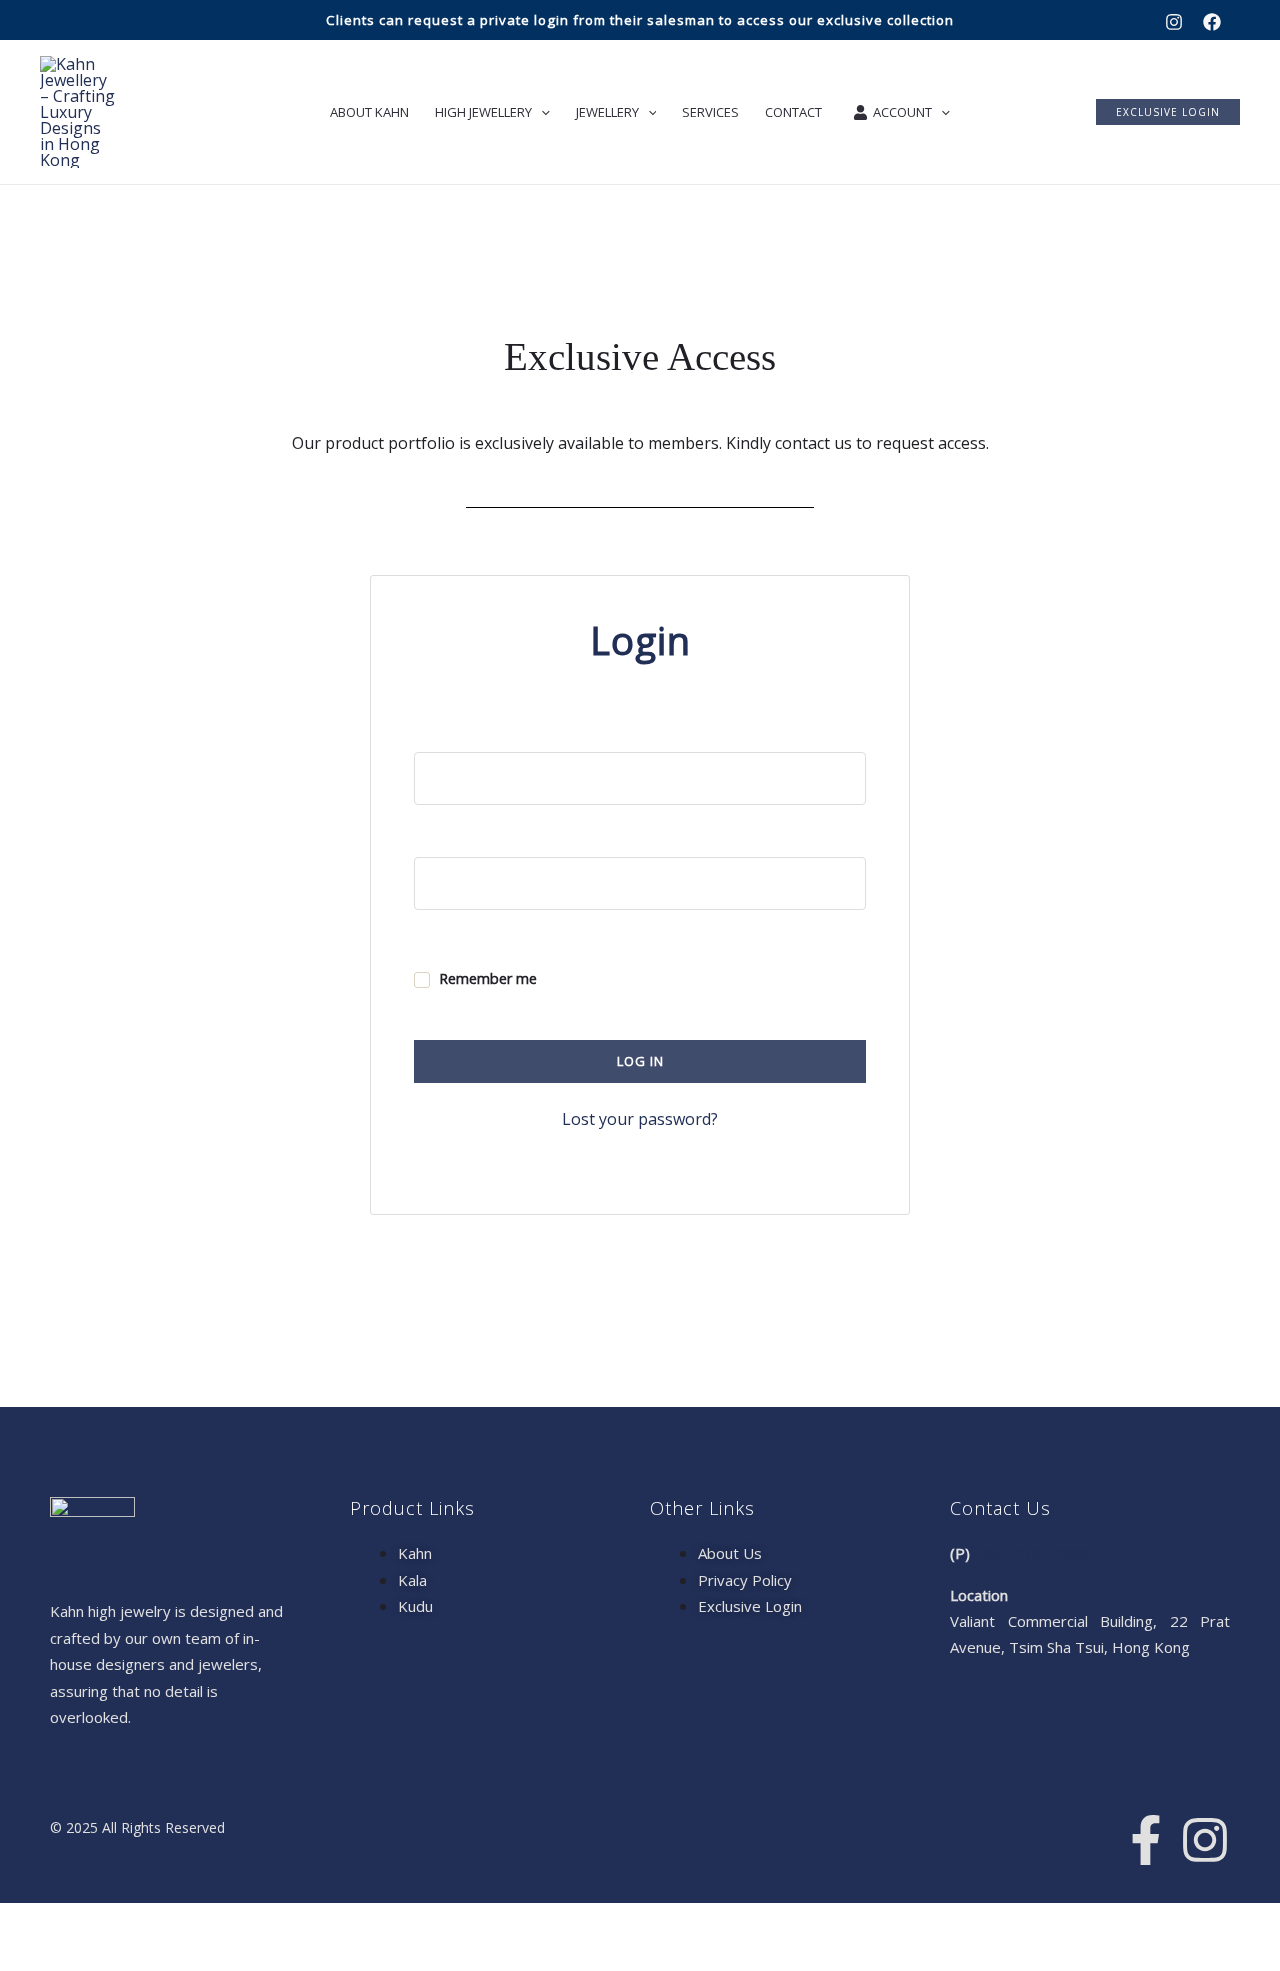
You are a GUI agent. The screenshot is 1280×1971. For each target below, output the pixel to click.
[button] (1168, 112)
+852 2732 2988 (1032, 1553)
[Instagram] (1174, 22)
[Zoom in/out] (26, 1922)
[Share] (138, 1922)
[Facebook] (1212, 22)
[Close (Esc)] (194, 1922)
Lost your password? (640, 1119)
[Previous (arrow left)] (26, 1956)
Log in (640, 1061)
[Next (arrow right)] (82, 1956)
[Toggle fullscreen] (82, 1922)
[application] (541, 112)
